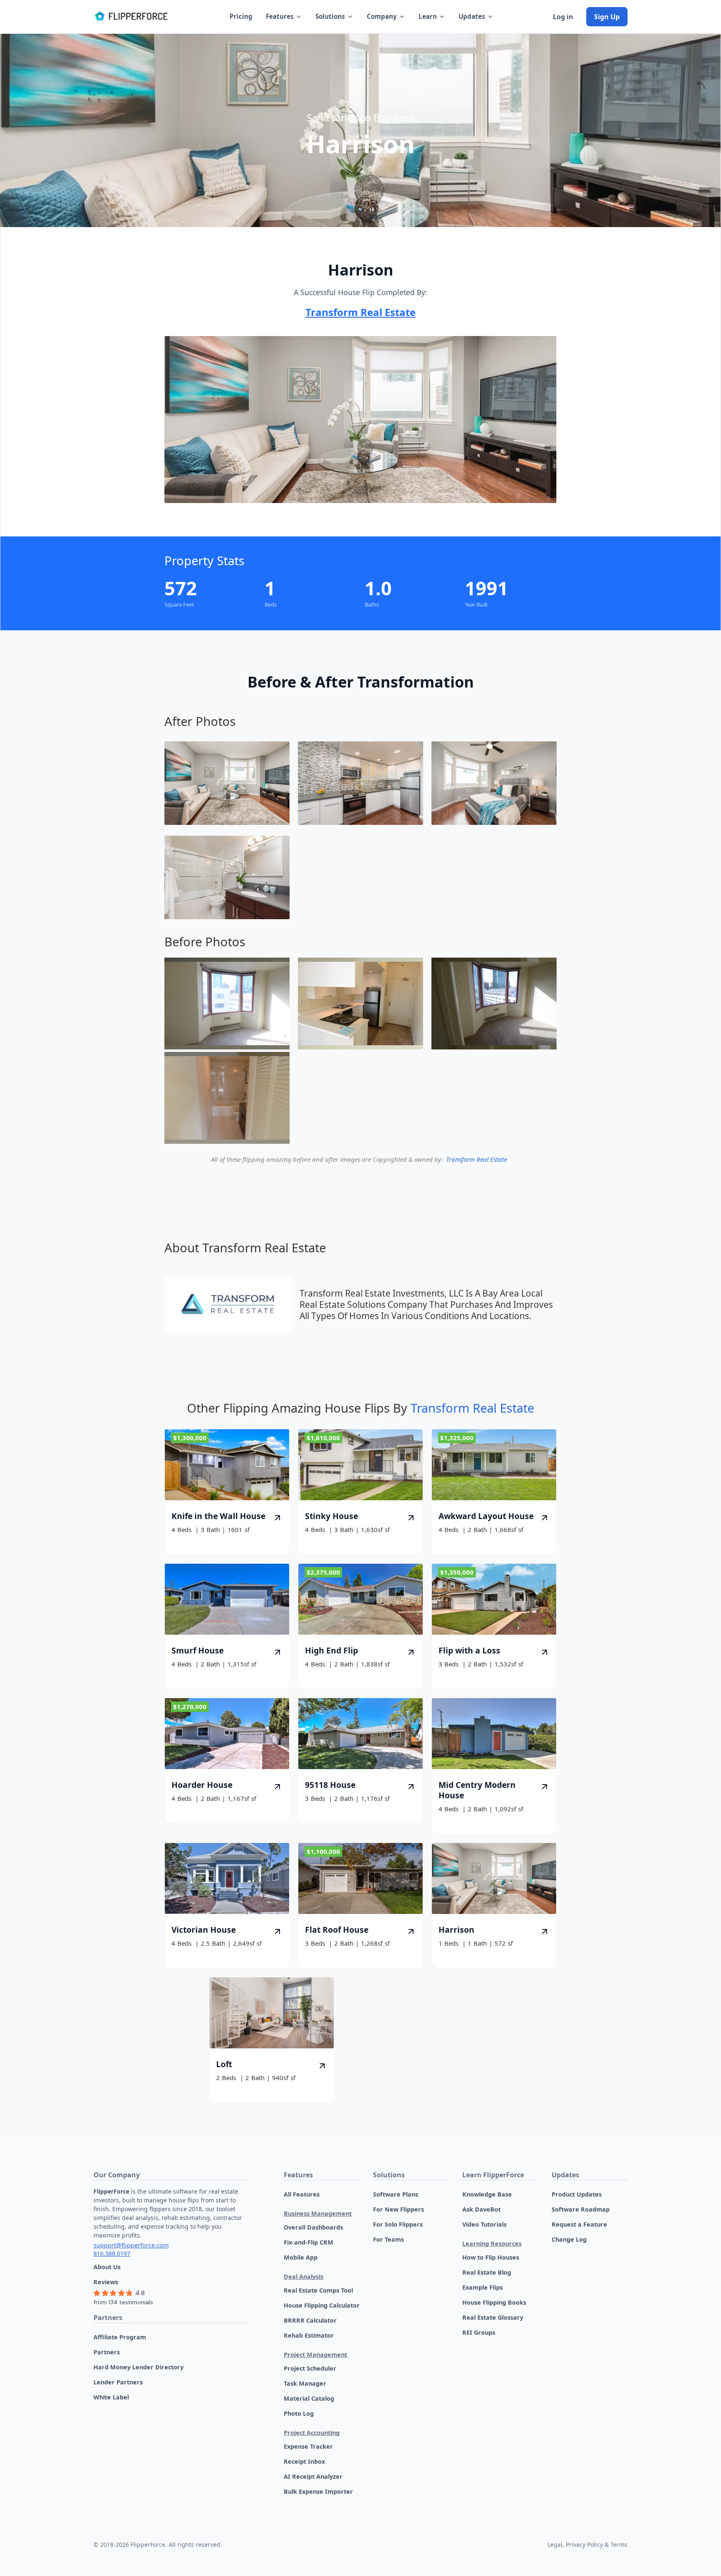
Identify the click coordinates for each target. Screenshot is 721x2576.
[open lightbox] (227, 783)
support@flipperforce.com (131, 2245)
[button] (284, 16)
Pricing (241, 16)
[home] (131, 17)
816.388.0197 (112, 2254)
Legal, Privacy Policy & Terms (587, 2544)
